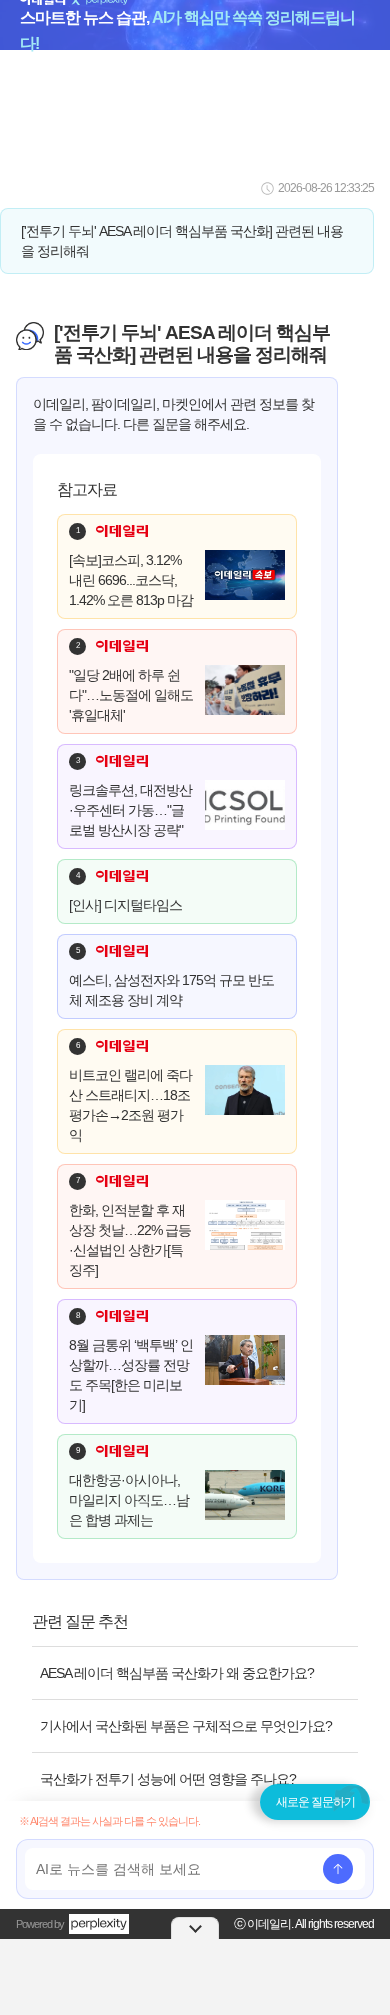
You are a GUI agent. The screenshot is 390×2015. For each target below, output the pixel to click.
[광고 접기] (195, 1928)
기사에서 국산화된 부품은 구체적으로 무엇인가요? (186, 1726)
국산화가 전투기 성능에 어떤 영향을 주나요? (168, 1779)
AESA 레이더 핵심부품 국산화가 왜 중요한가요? (177, 1673)
